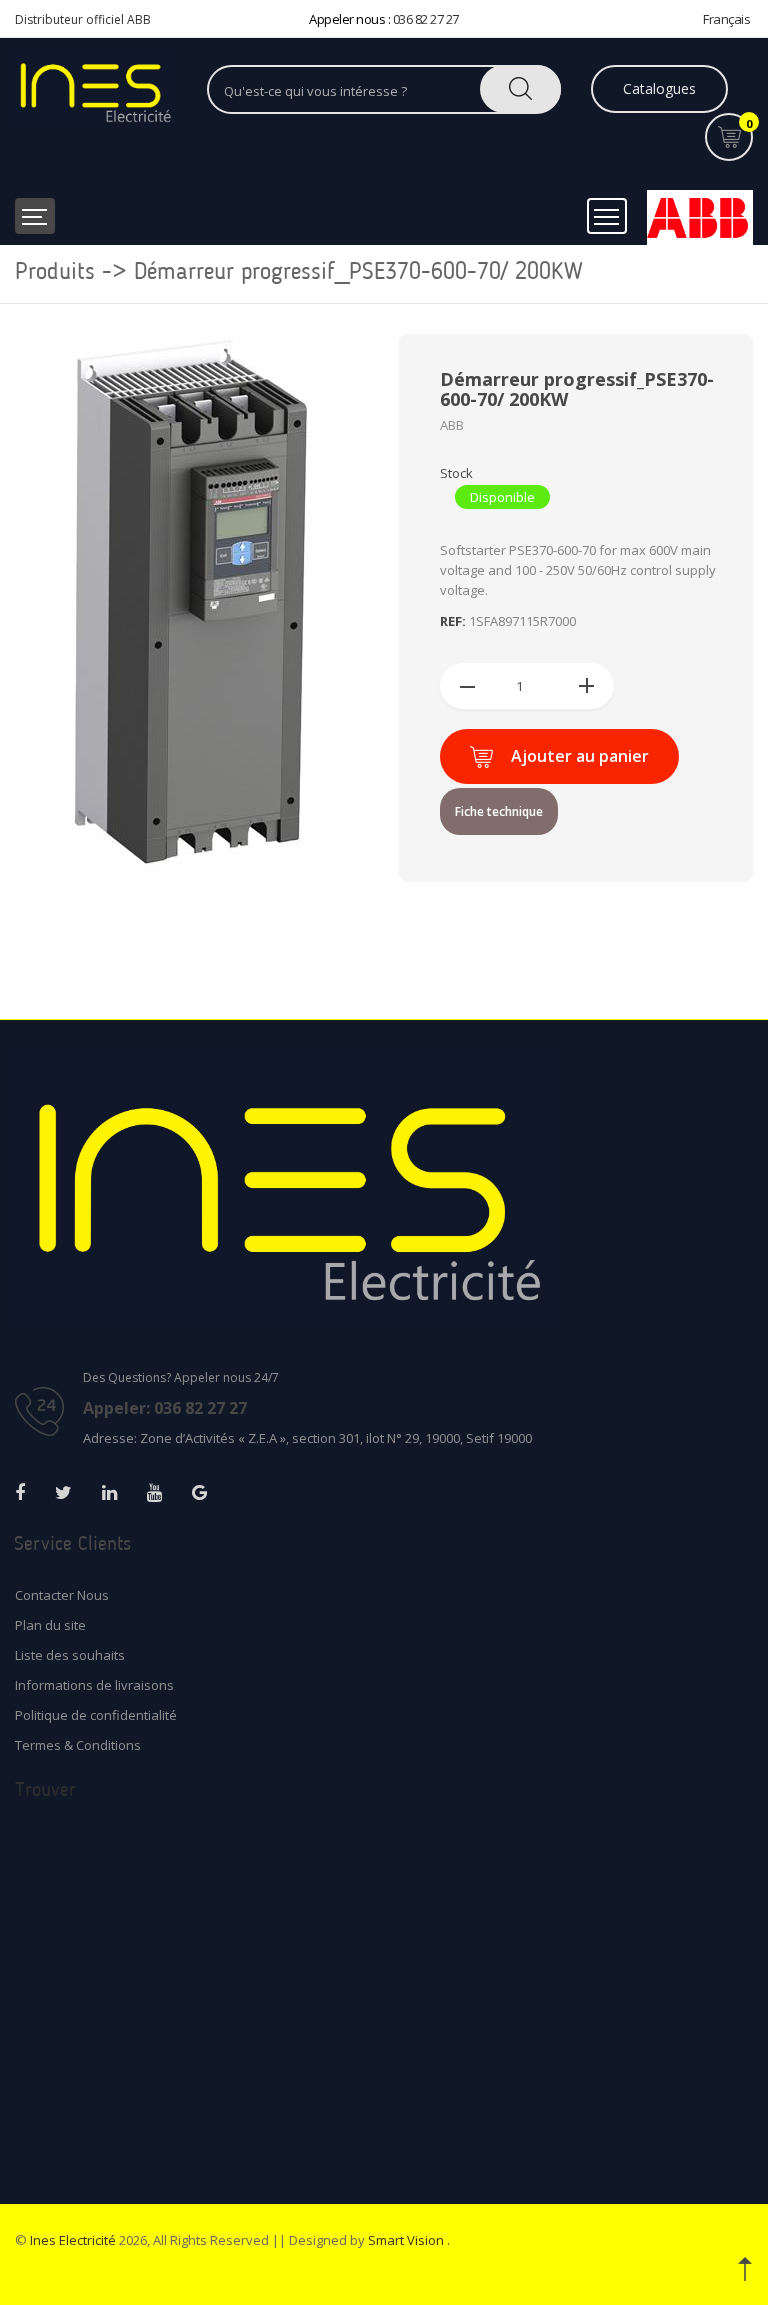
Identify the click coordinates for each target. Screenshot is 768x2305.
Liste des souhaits (70, 1655)
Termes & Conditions (78, 1745)
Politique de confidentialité (96, 1715)
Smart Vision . (409, 2240)
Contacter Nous (62, 1595)
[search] (520, 89)
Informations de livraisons (94, 1685)
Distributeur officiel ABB (83, 19)
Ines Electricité (73, 2240)
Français (726, 19)
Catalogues (659, 88)
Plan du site (50, 1625)
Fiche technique (499, 811)
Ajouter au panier (580, 756)
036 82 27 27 (426, 19)
